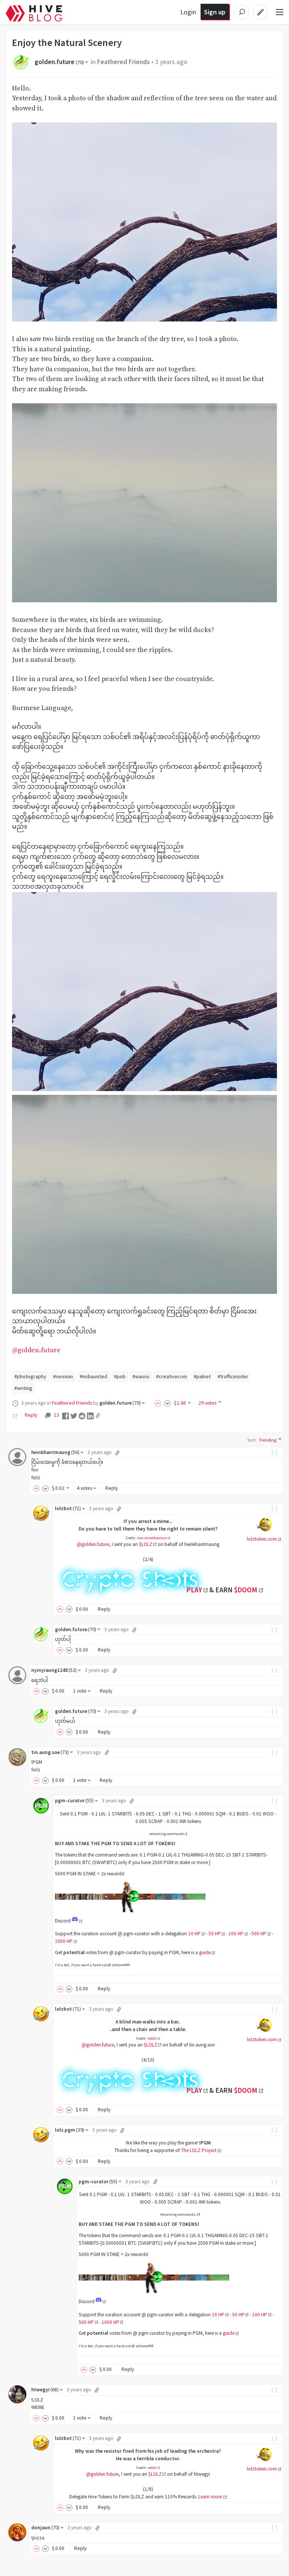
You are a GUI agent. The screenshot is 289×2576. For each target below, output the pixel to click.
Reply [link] (31, 1415)
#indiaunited (94, 1376)
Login (188, 12)
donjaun (45, 2528)
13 (56, 1415)
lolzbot (68, 1508)
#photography (30, 1376)
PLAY (194, 1590)
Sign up (215, 12)
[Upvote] (159, 1403)
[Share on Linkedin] (90, 1415)
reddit (152, 2038)
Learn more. (211, 2497)
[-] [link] (275, 1452)
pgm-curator (74, 1801)
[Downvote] (167, 1403)
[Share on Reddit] (82, 1415)
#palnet (202, 1376)
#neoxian (63, 1376)
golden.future (59, 62)
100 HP (236, 1934)
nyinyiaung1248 (54, 1670)
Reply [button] (112, 1488)
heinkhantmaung (55, 1452)
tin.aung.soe (50, 1752)
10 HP (194, 1934)
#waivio (141, 1376)
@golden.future (36, 1350)
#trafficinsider (233, 1376)
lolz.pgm (70, 2130)
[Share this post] (98, 1416)
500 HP (259, 1934)
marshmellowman (152, 1538)
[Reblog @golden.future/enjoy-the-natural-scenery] (15, 1415)
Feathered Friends (123, 62)
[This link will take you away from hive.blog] (77, 1921)
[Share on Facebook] (65, 1415)
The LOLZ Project (199, 2150)
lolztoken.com (262, 1539)
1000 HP (64, 1941)
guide (205, 1952)
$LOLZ (146, 1544)
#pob (120, 1376)
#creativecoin (172, 1376)
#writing (23, 1388)
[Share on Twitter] (74, 1415)
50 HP (215, 1934)
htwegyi (45, 2390)
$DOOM (246, 1590)
